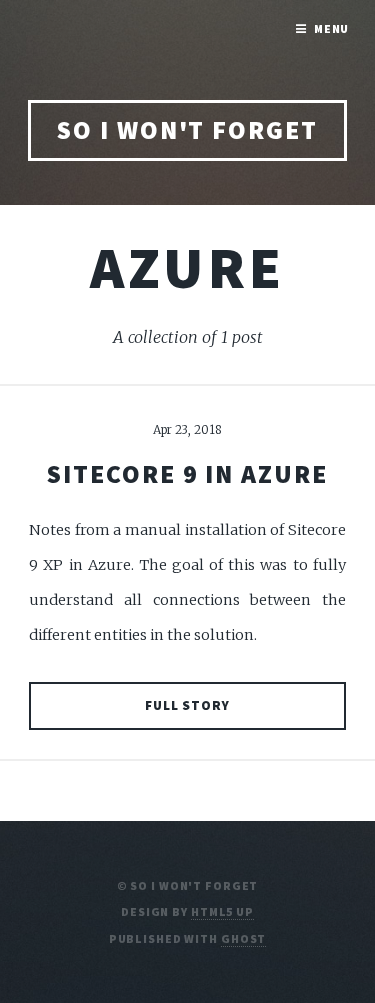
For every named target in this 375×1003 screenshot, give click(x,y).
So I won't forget (187, 130)
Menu (332, 28)
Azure (188, 267)
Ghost (243, 938)
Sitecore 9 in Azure (187, 474)
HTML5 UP (222, 911)
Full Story (188, 705)
